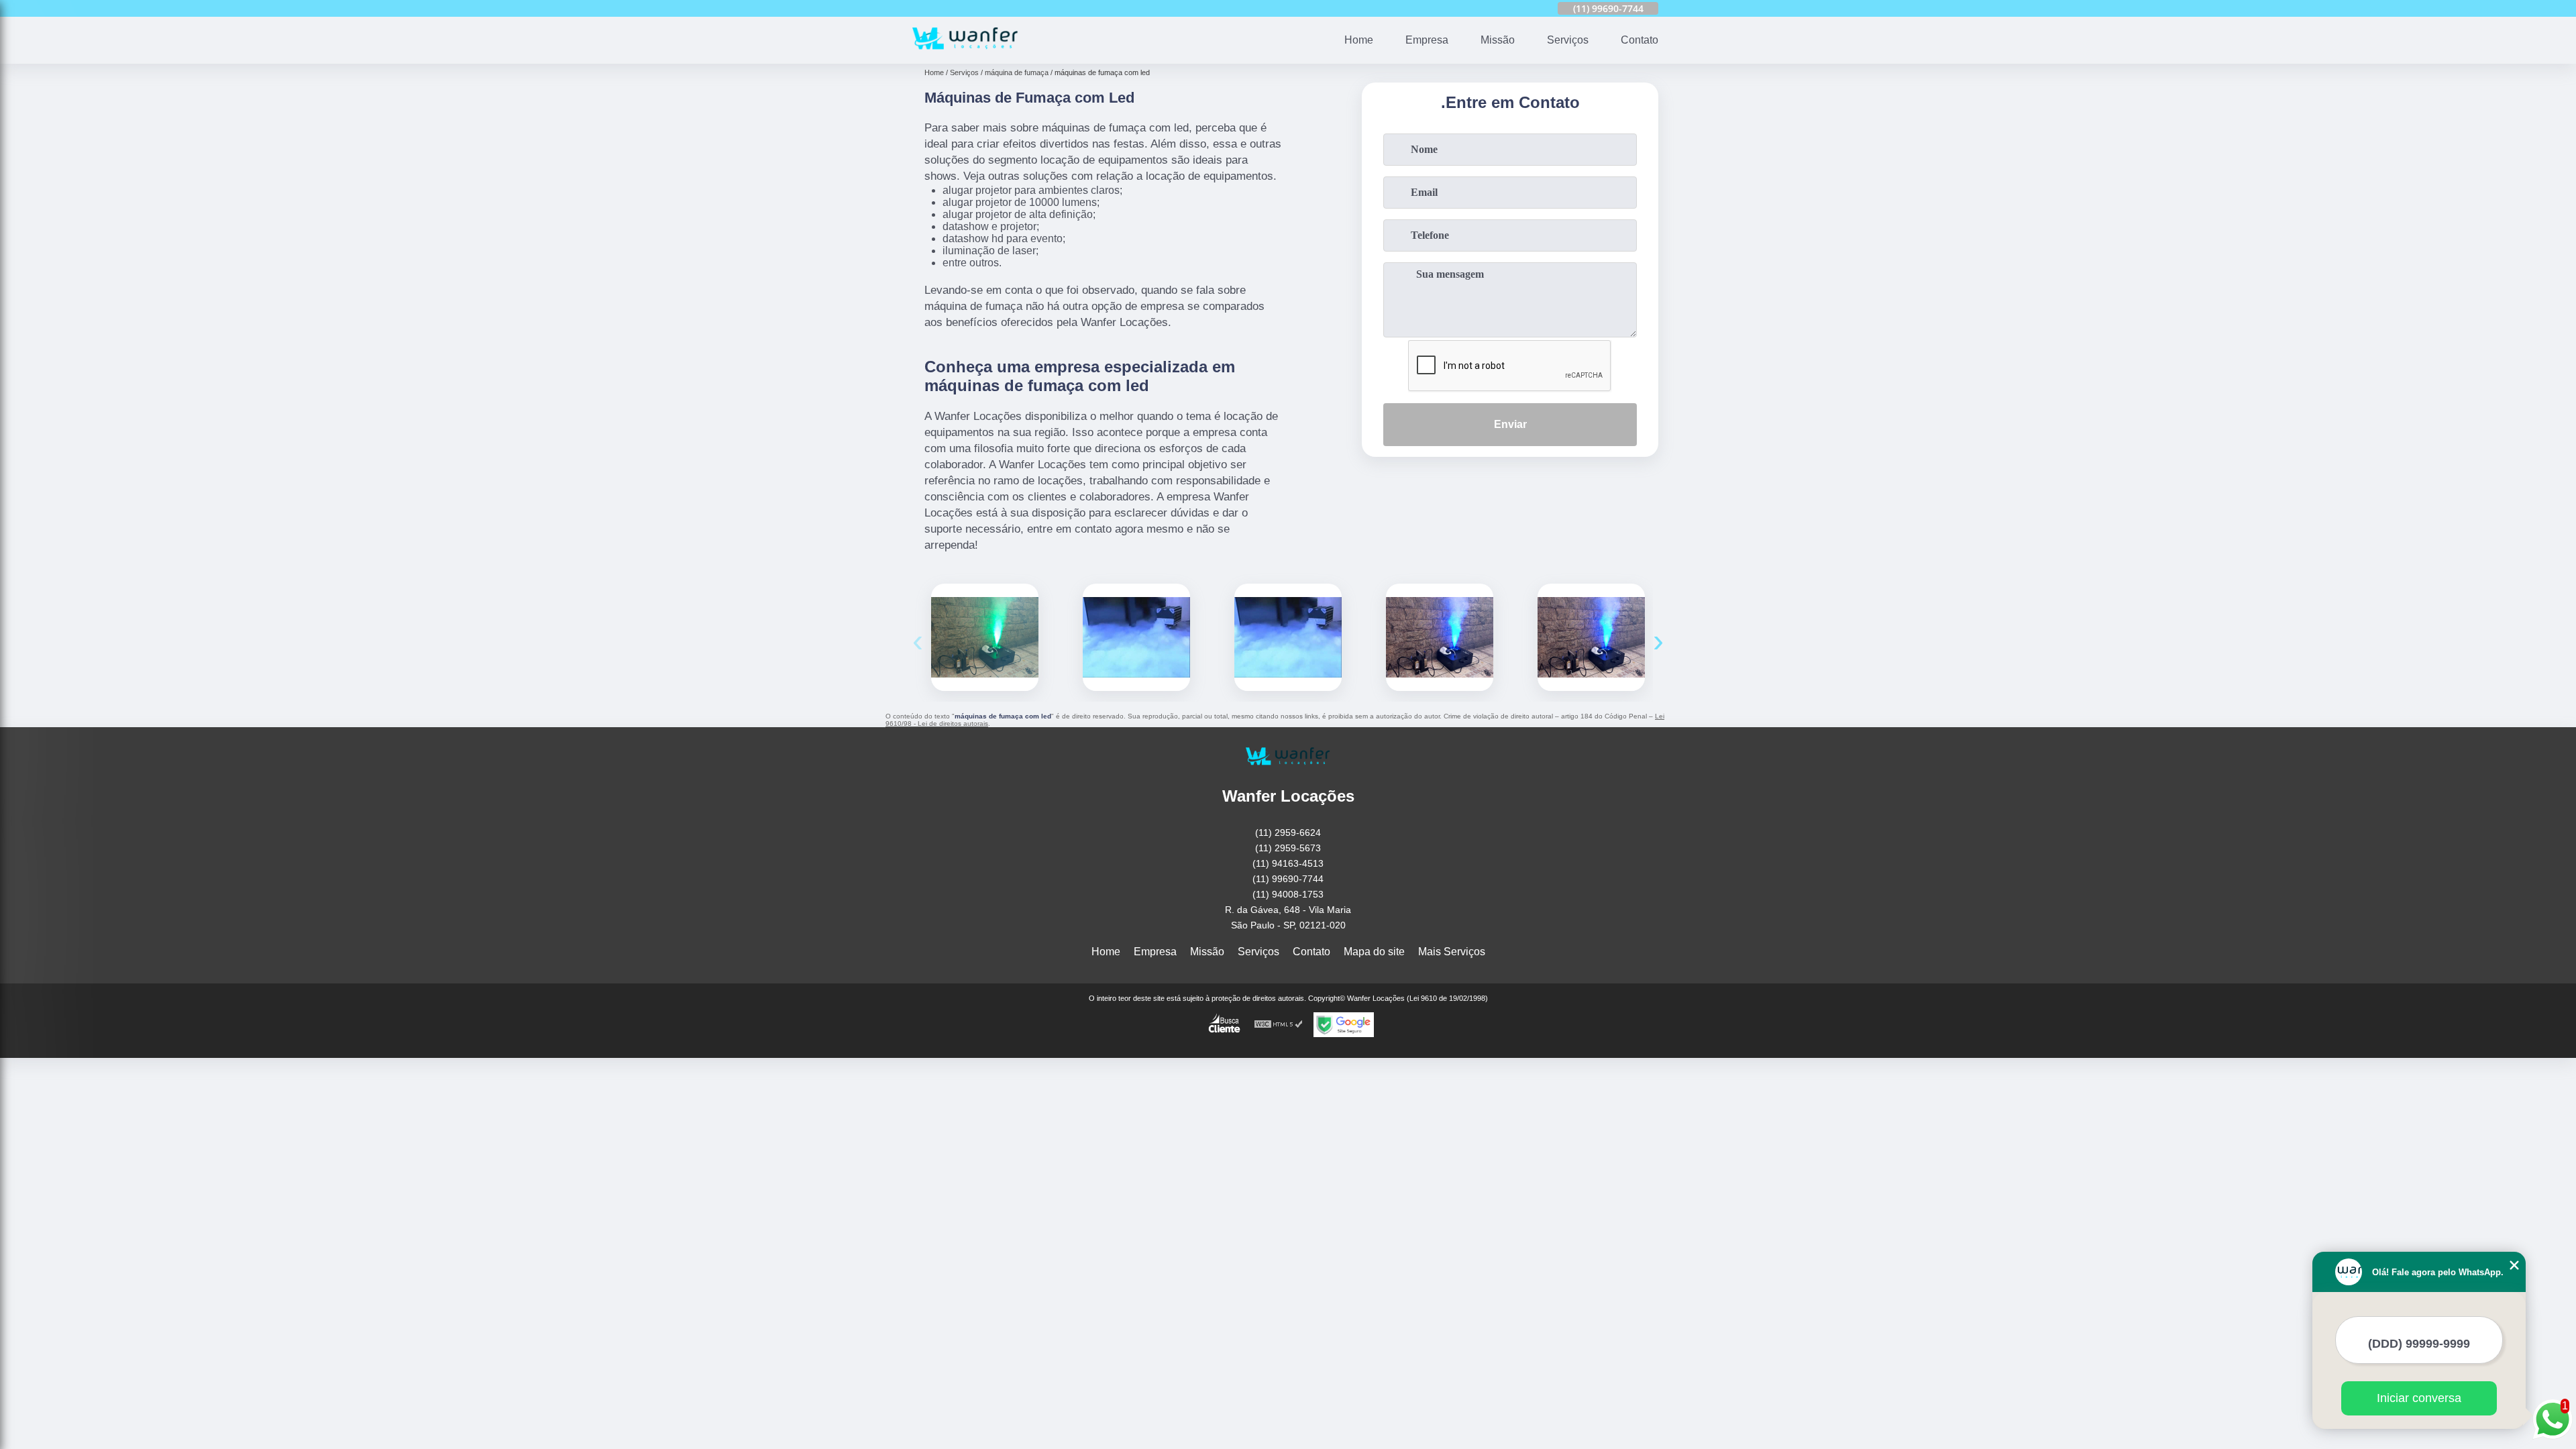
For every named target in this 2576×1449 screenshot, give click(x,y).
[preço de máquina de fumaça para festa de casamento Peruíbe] (985, 637)
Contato (1640, 40)
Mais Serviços (1452, 952)
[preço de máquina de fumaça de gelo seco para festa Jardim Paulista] (1136, 637)
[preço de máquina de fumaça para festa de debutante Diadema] (1440, 637)
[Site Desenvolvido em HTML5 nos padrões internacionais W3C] (1279, 1025)
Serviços (1568, 40)
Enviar (1510, 424)
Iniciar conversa (2419, 1398)
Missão (1498, 40)
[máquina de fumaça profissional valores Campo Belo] (1591, 637)
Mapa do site (1374, 952)
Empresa (1427, 40)
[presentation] (918, 640)
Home (1359, 40)
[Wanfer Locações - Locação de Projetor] (965, 55)
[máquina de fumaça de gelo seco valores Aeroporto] (1288, 637)
